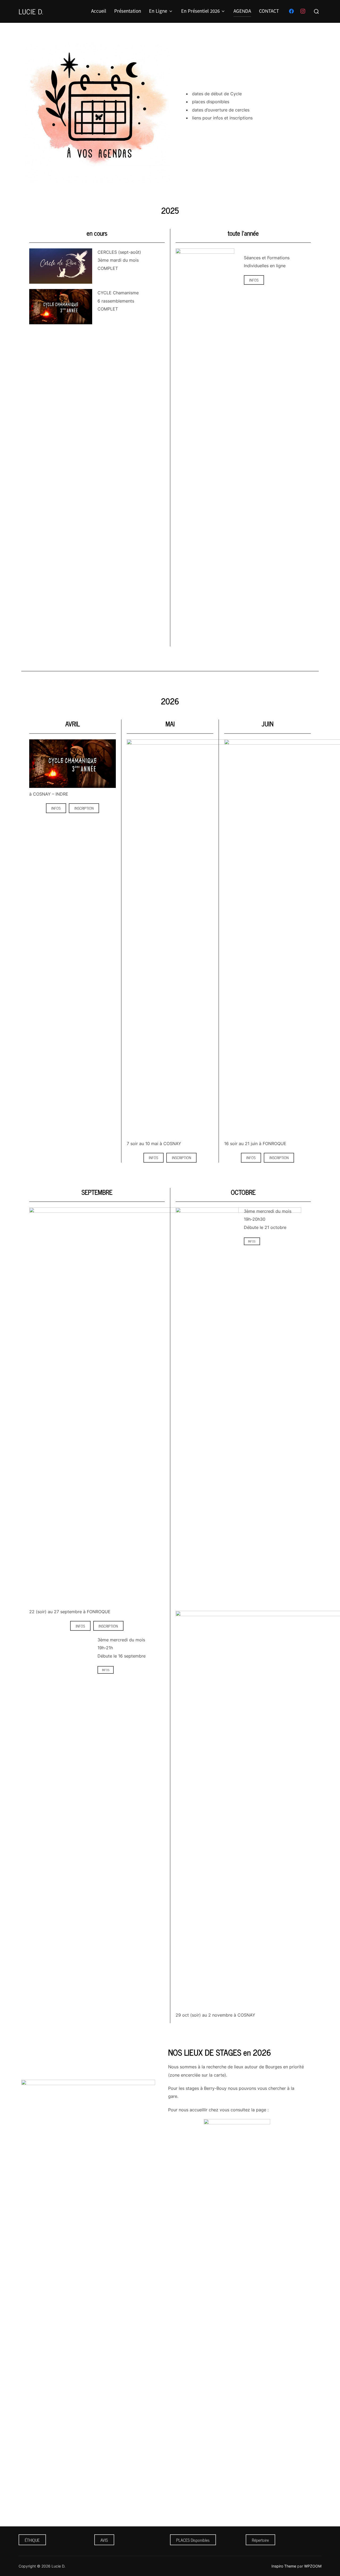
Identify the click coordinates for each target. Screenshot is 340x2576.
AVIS (104, 2540)
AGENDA (242, 11)
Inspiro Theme (284, 2566)
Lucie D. (31, 11)
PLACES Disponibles (193, 2540)
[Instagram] (303, 11)
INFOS (254, 280)
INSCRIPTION (84, 808)
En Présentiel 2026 (200, 11)
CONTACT (269, 11)
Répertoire (260, 2540)
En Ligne (158, 11)
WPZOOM (313, 2566)
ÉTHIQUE (32, 2540)
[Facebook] (291, 11)
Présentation (128, 11)
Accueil (99, 11)
